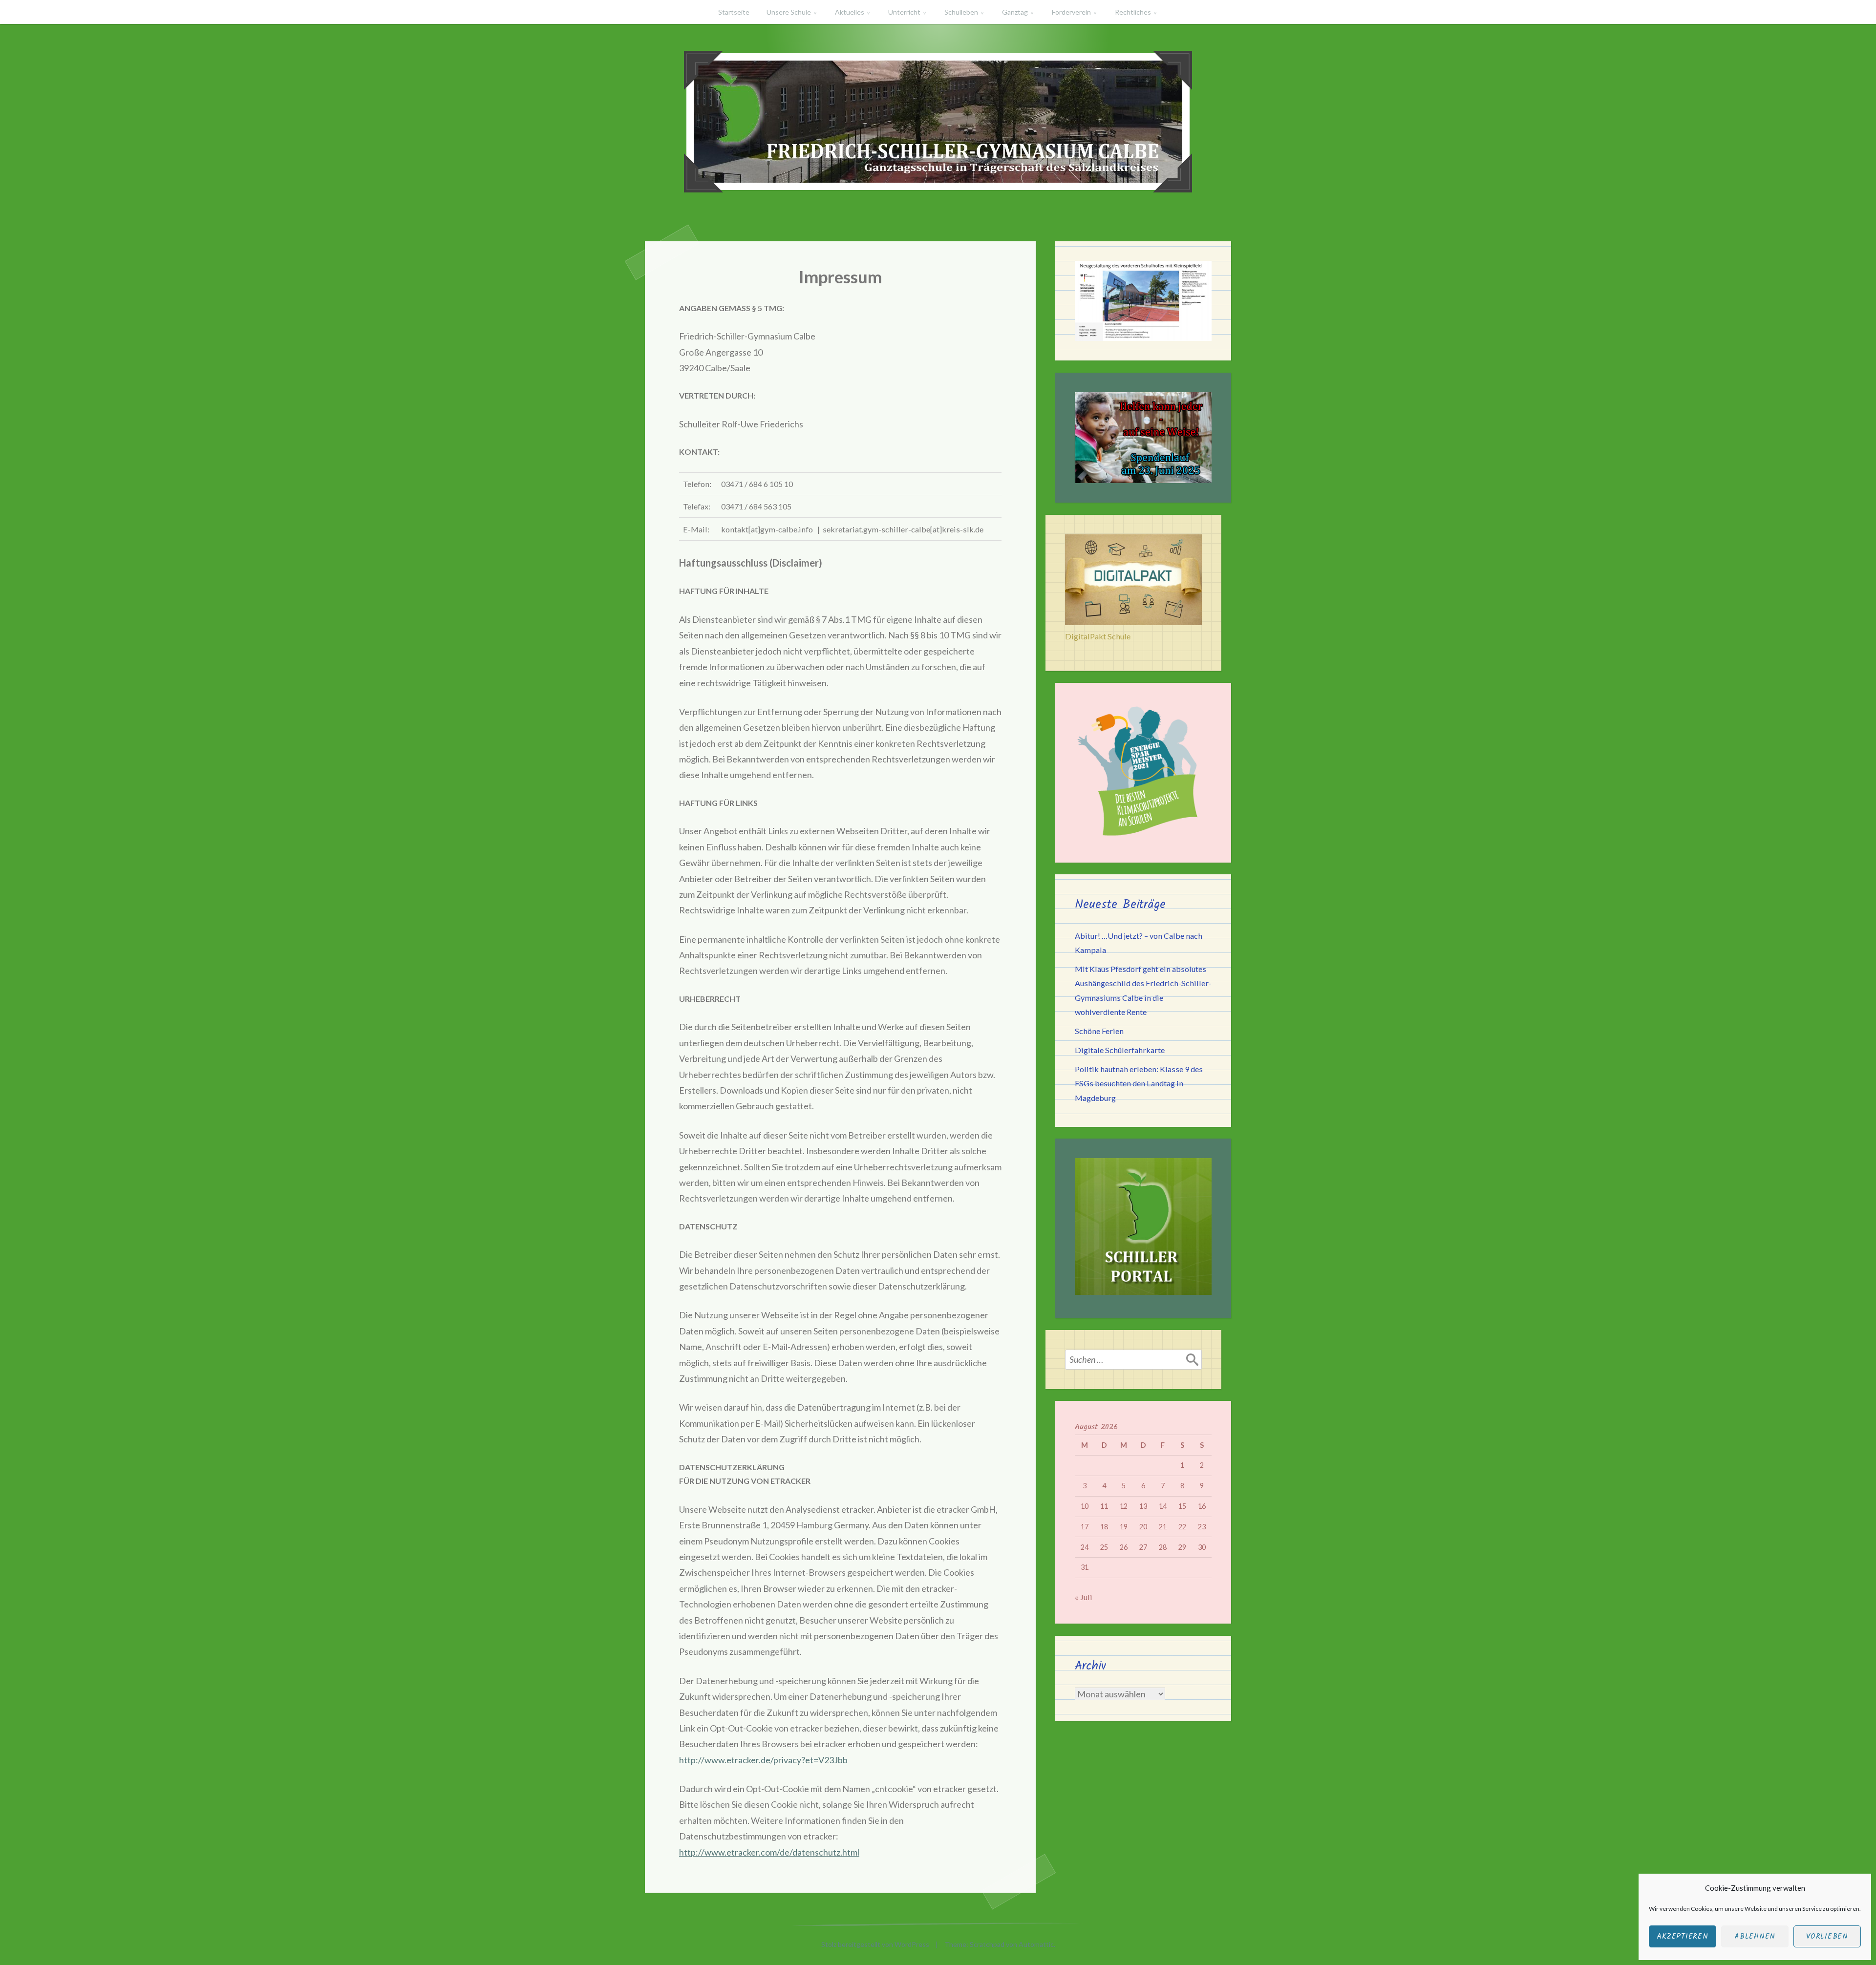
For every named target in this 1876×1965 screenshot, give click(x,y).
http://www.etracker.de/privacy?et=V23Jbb (763, 1760)
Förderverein (1071, 12)
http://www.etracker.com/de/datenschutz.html (769, 1852)
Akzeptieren (1682, 1937)
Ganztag (1015, 12)
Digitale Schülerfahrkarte (1120, 1050)
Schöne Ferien (1099, 1031)
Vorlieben (1827, 1937)
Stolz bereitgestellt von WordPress (875, 1944)
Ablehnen (1755, 1937)
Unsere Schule (789, 12)
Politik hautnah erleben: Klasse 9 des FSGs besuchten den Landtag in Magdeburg (1139, 1083)
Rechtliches (1133, 12)
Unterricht (904, 12)
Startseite (734, 12)
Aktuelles (850, 12)
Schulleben (961, 12)
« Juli (1084, 1597)
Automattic (1036, 1944)
